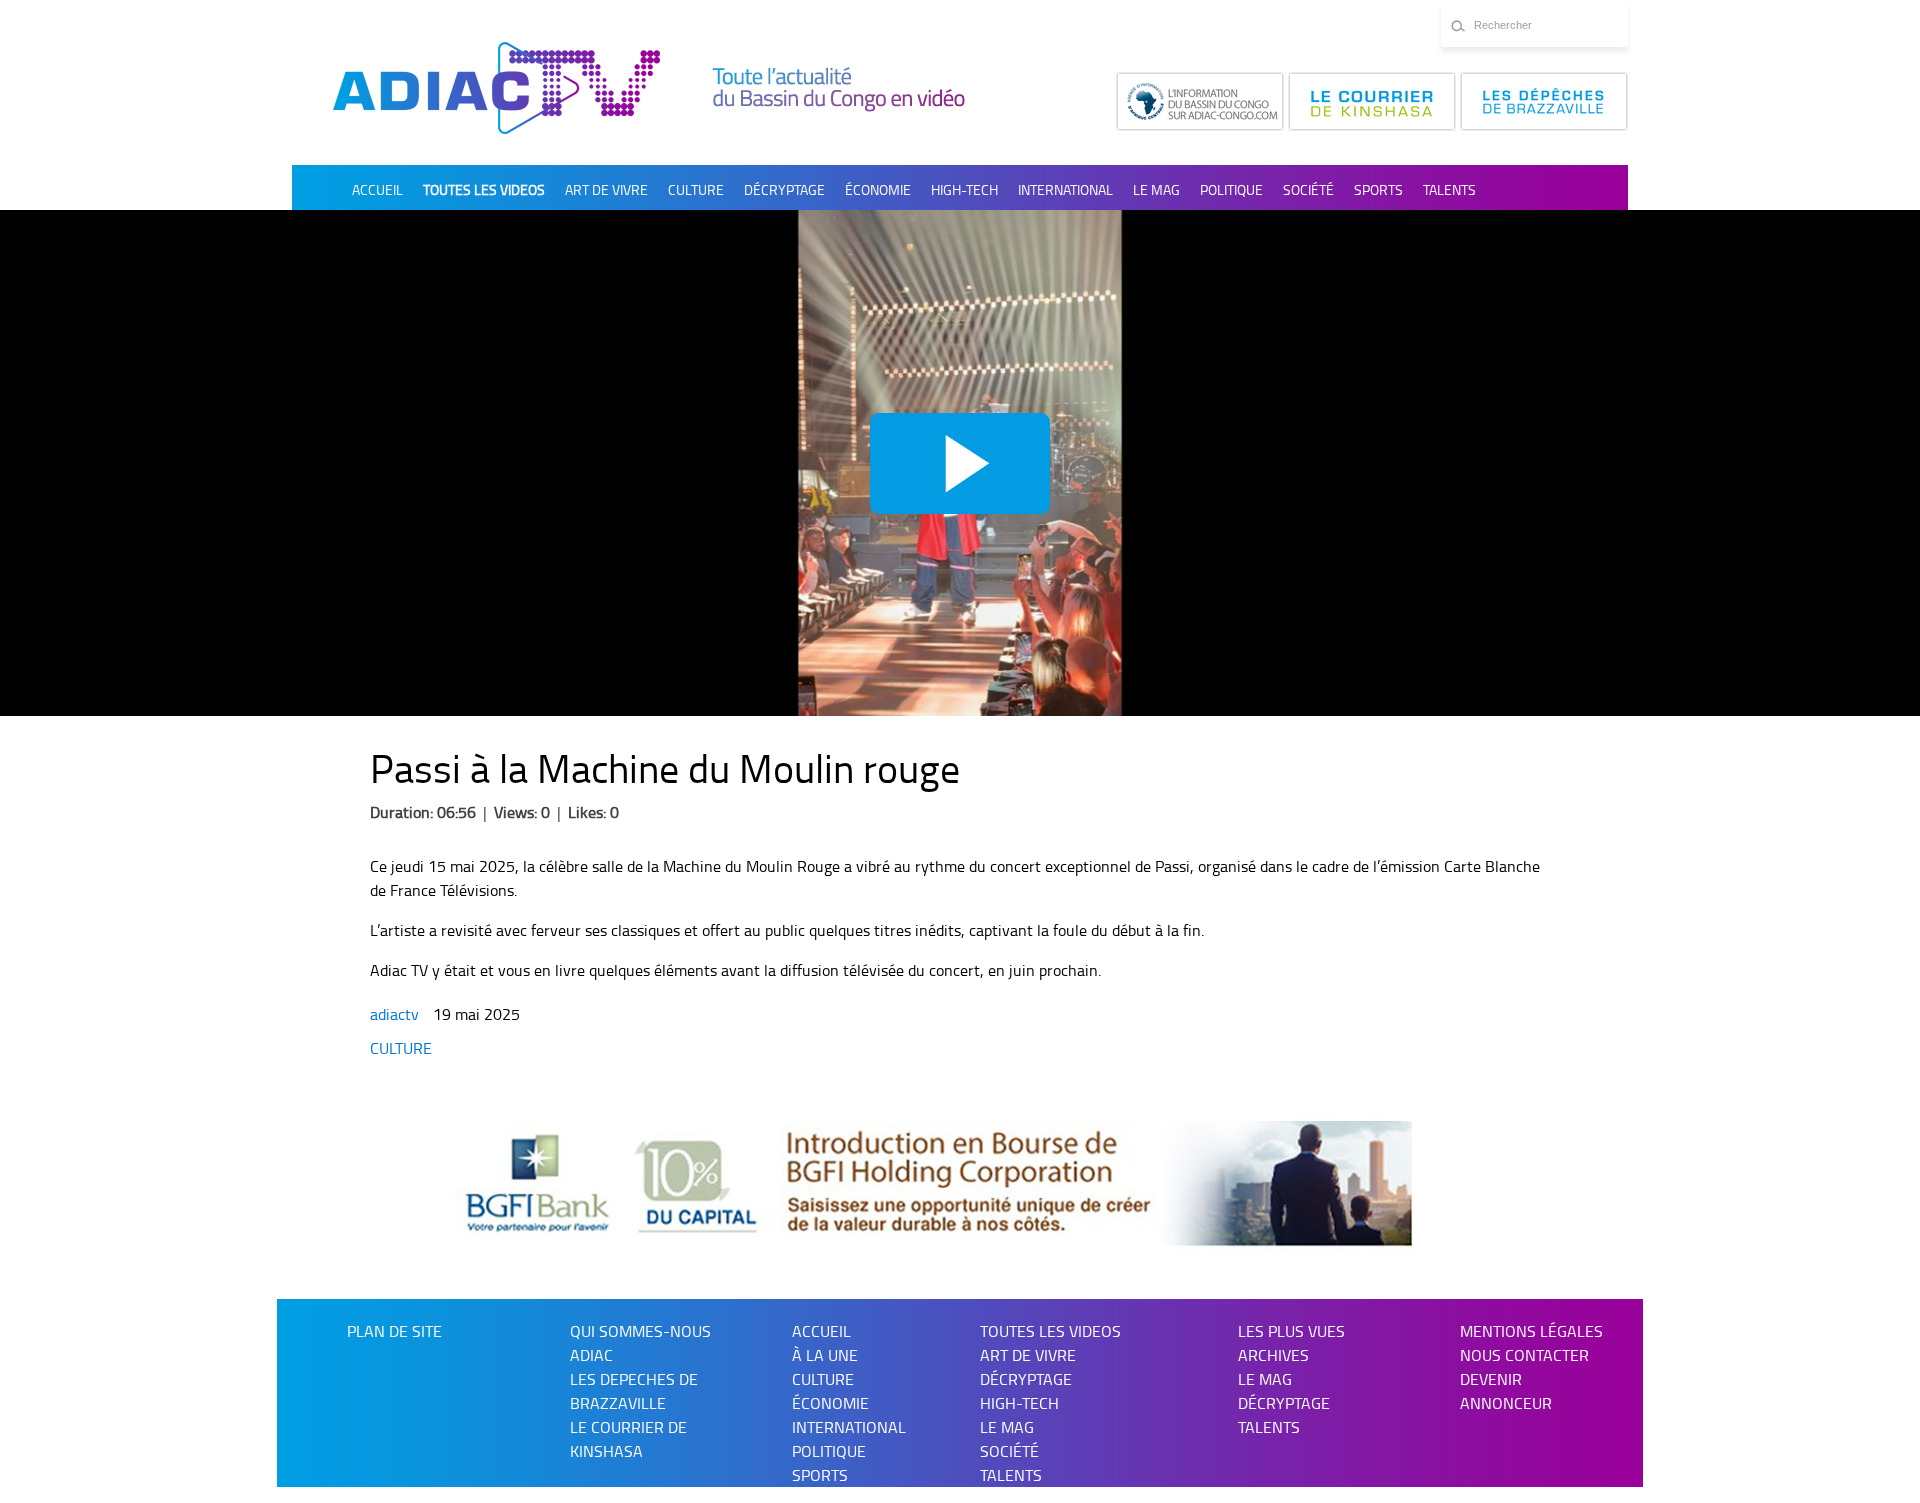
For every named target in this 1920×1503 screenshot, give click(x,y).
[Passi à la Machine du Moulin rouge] (960, 463)
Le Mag (1156, 189)
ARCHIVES (1273, 1355)
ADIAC (591, 1355)
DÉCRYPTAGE (784, 189)
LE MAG (1265, 1379)
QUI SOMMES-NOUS (640, 1331)
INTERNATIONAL (1065, 189)
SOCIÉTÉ (1308, 189)
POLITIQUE (1231, 189)
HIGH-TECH (964, 189)
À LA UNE (825, 1355)
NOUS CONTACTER (1524, 1355)
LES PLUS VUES (1291, 1331)
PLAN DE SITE (394, 1331)
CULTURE (696, 189)
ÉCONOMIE (878, 189)
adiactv (396, 1014)
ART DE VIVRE (606, 189)
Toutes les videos (484, 189)
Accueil (377, 189)
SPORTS (1378, 189)
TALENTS (1449, 189)
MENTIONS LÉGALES (1531, 1331)
